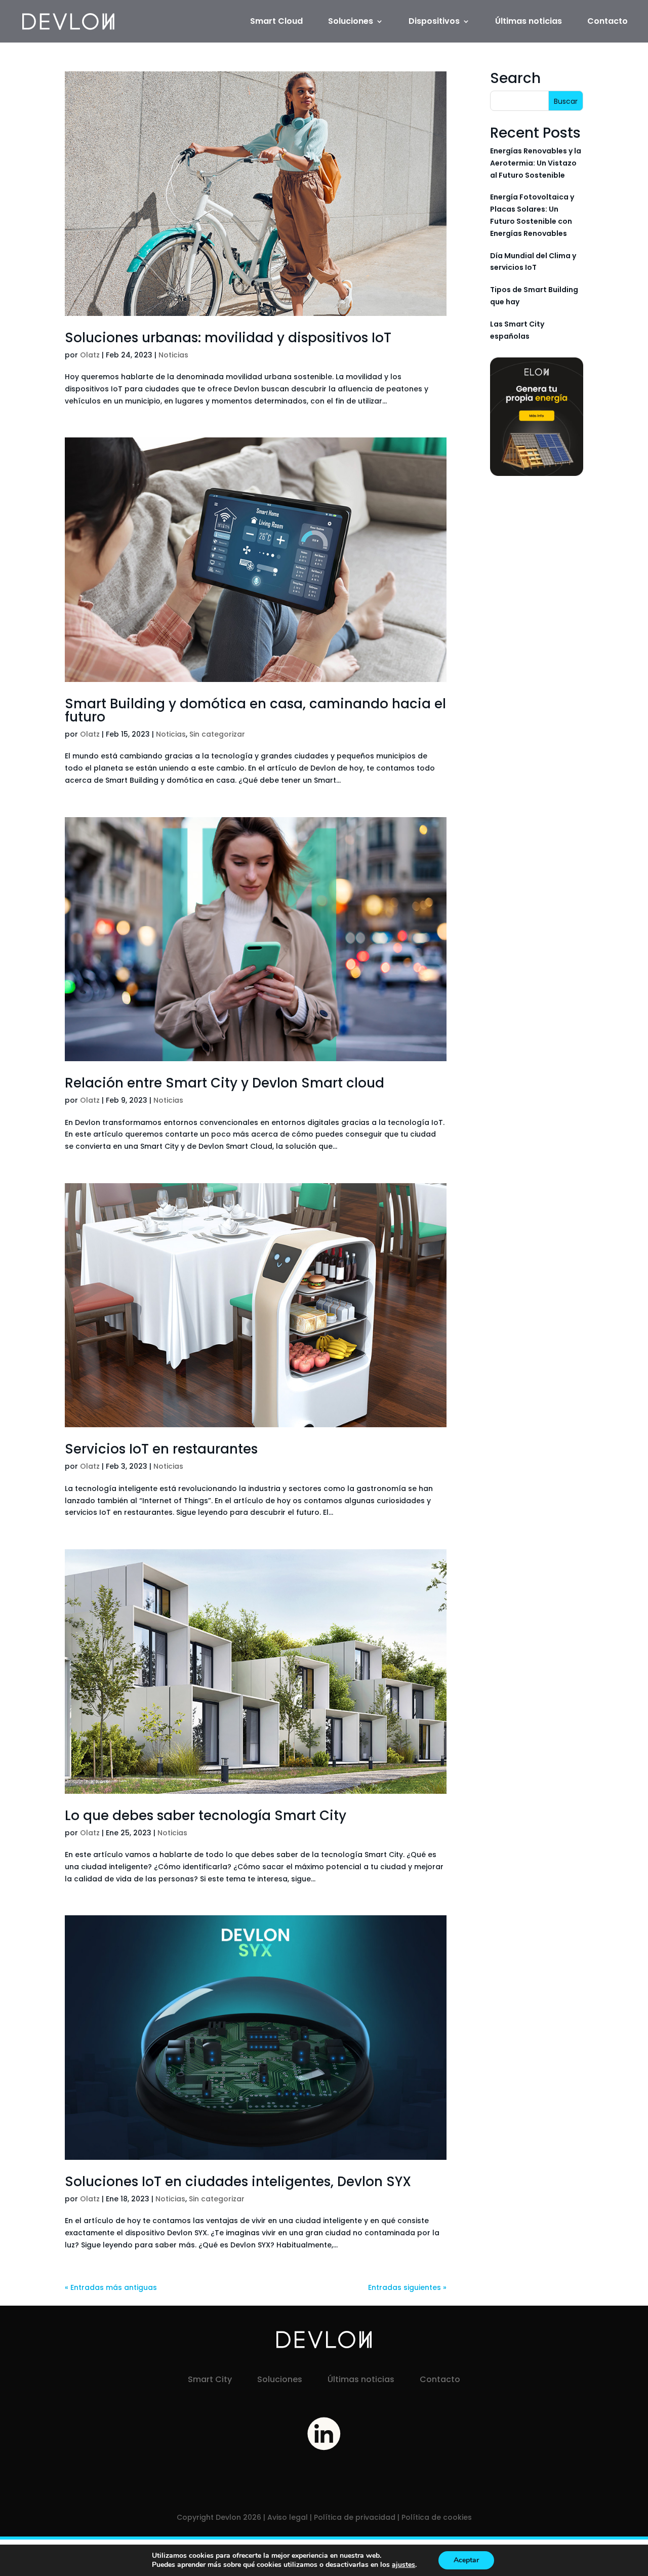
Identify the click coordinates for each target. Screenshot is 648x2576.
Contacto (607, 22)
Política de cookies (437, 2517)
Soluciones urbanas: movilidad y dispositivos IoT (228, 338)
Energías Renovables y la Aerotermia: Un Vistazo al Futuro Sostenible (536, 163)
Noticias (173, 355)
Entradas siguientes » (407, 2287)
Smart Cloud (276, 22)
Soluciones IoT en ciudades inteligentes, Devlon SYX (240, 2182)
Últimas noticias (529, 22)
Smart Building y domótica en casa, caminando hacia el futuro (255, 710)
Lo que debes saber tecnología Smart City (206, 1816)
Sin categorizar (217, 734)
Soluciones (351, 22)
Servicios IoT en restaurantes (161, 1449)
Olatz (90, 355)
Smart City (210, 2379)
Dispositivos (434, 22)
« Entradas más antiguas (111, 2287)
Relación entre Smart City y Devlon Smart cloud (226, 1083)
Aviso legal (288, 2517)
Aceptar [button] (466, 2560)
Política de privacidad (355, 2517)
